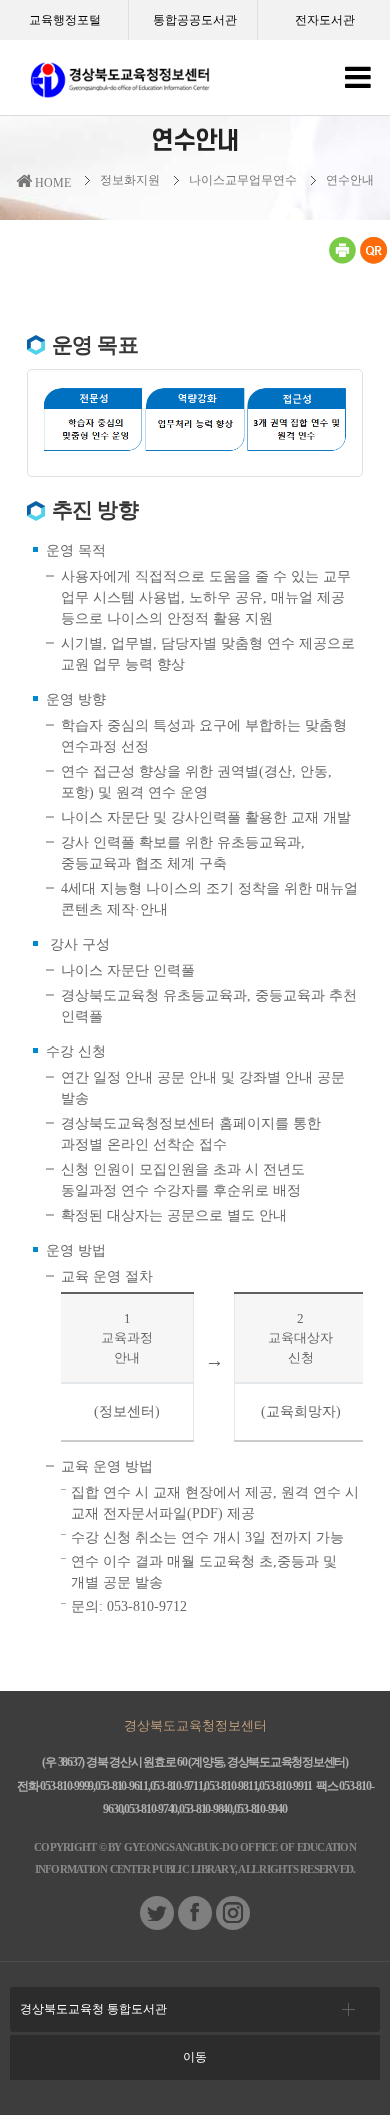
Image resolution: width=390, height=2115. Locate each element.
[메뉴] (357, 83)
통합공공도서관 (195, 20)
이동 (195, 2057)
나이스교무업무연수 (243, 180)
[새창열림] (342, 260)
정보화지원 (130, 180)
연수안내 (350, 180)
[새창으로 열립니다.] (157, 1925)
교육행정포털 (65, 20)
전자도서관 (325, 20)
